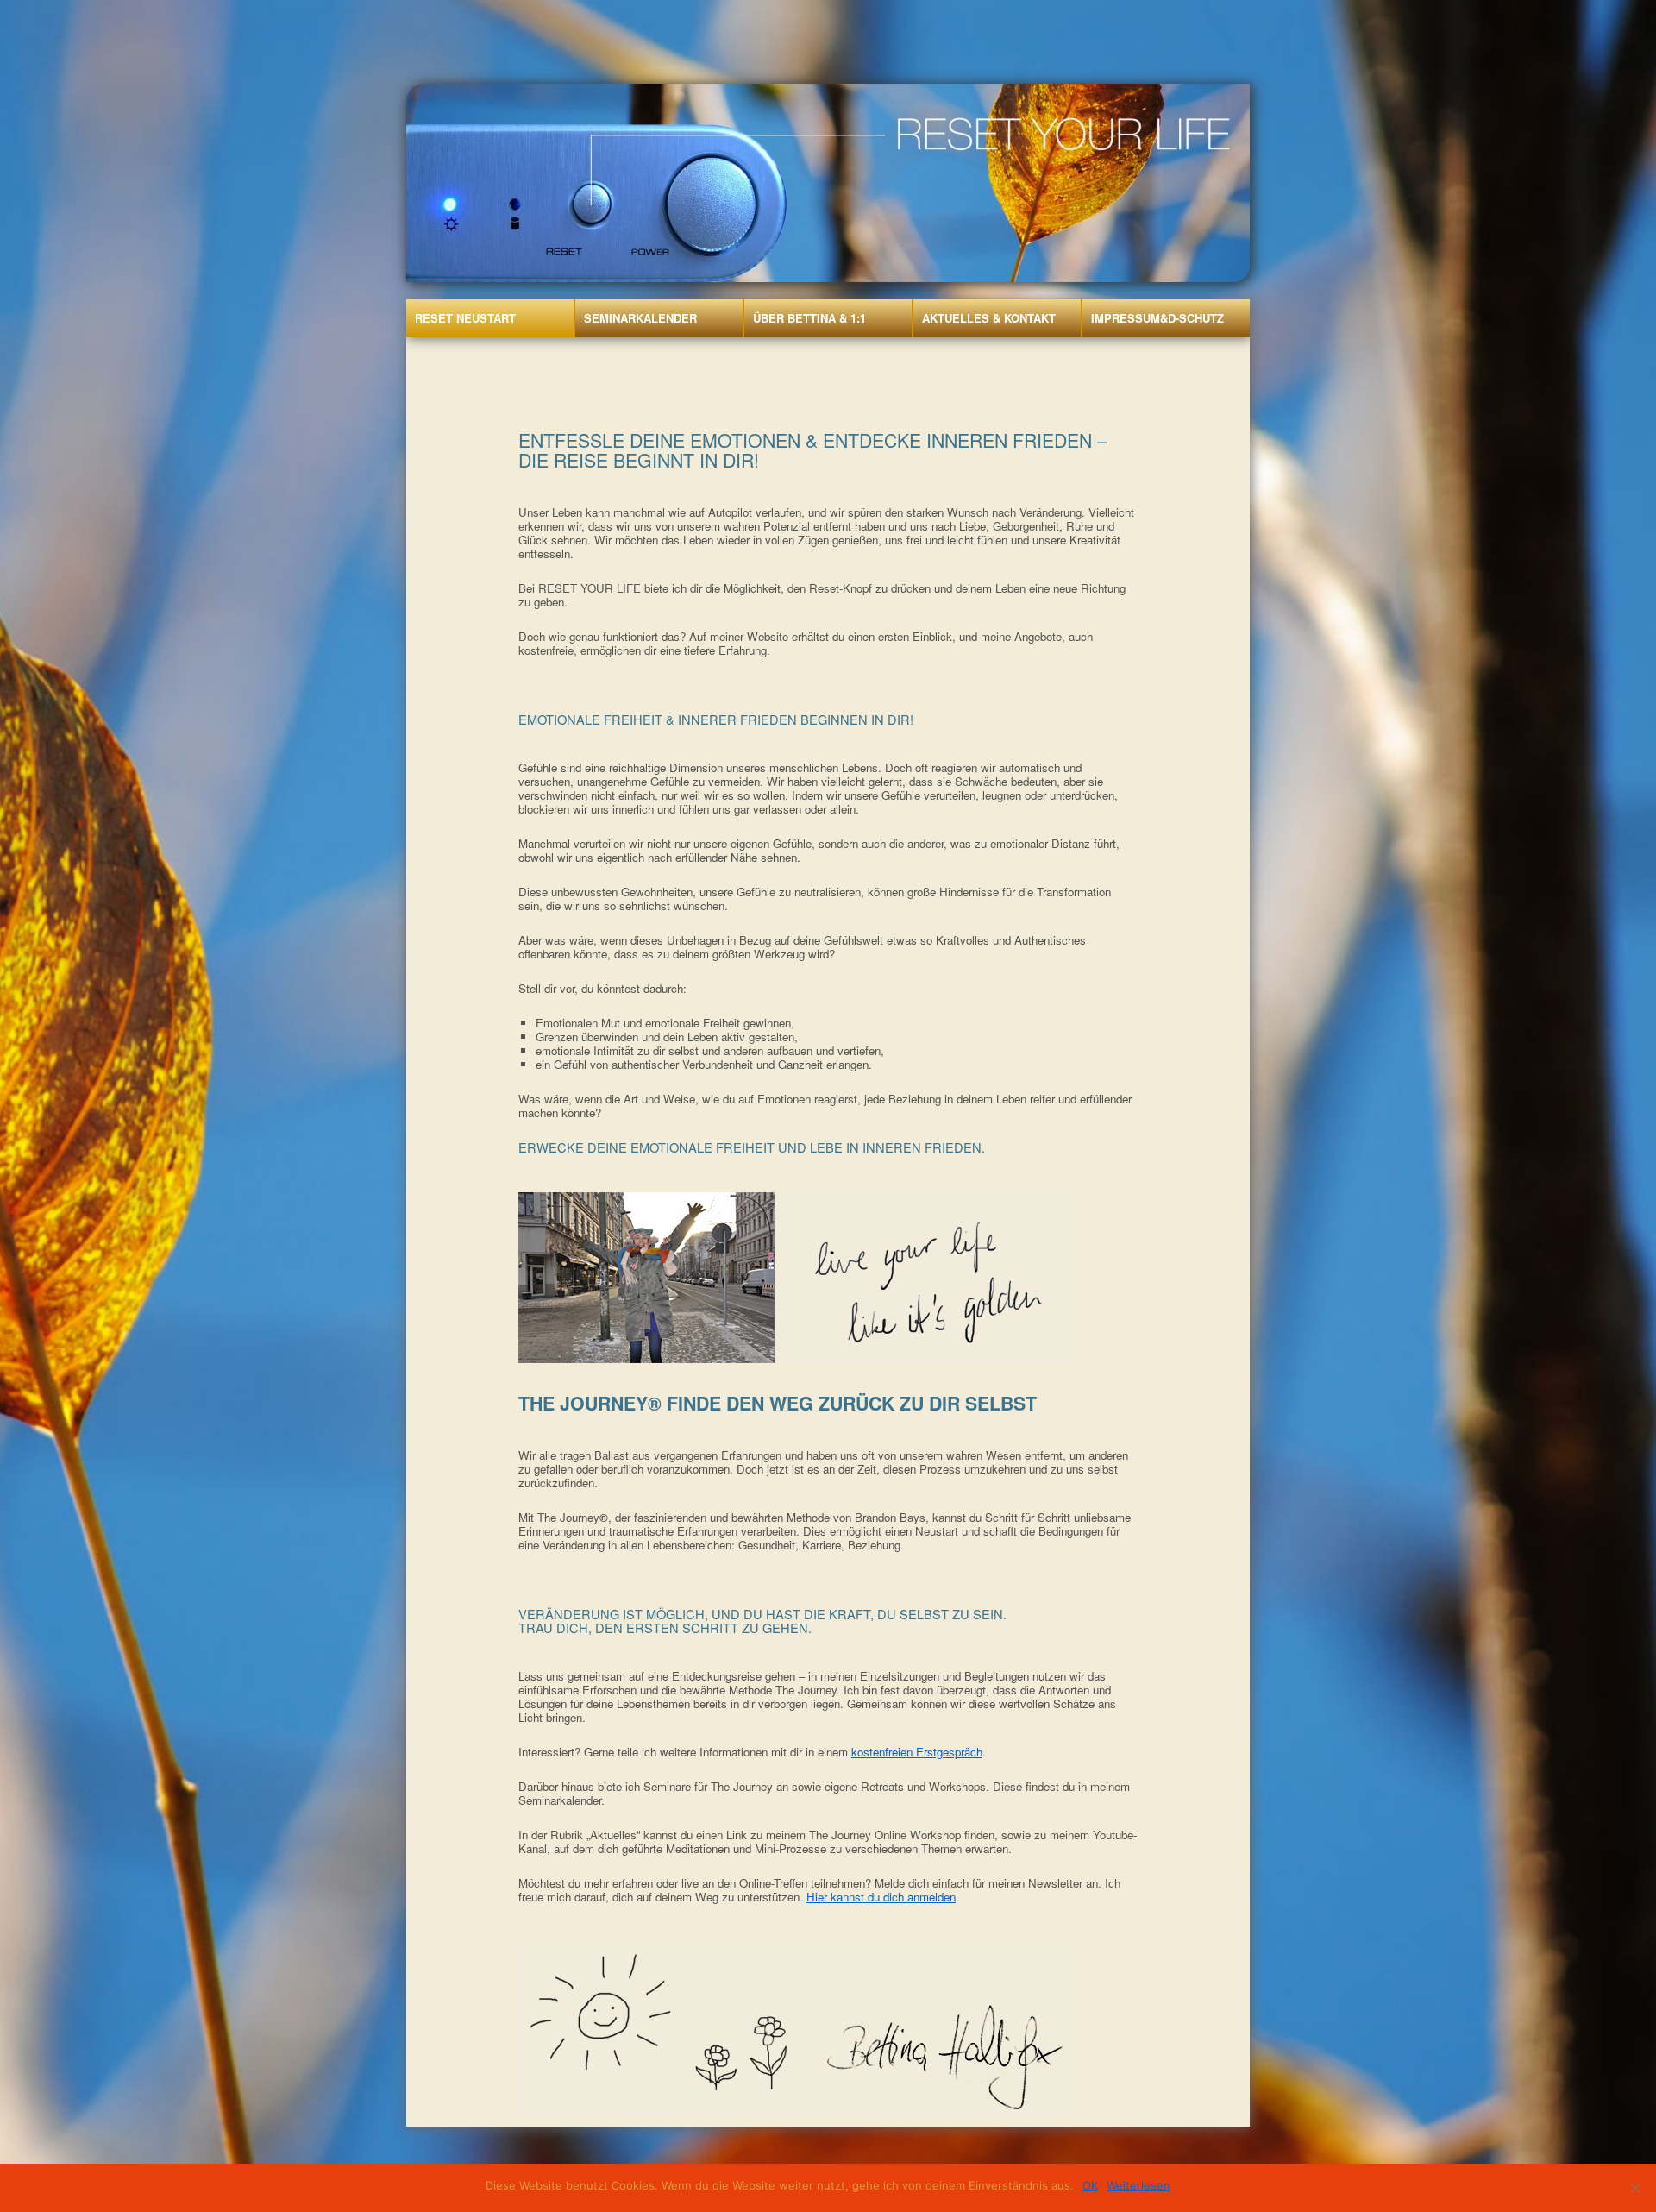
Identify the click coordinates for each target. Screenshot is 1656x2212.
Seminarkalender (640, 318)
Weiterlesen (1138, 2185)
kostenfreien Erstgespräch (917, 1752)
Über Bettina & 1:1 (809, 318)
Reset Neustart (465, 318)
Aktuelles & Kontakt (989, 318)
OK (1090, 2185)
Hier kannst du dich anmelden (881, 1897)
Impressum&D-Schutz (1157, 318)
